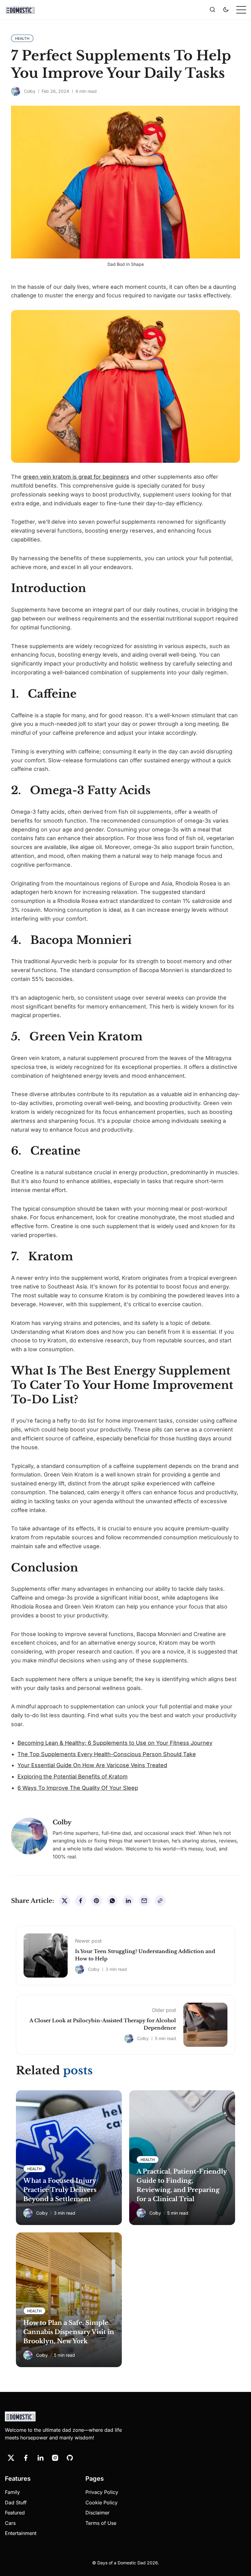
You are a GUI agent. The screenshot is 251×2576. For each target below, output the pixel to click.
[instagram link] (55, 2458)
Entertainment (21, 2533)
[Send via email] (144, 1901)
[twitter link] (11, 2458)
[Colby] (16, 91)
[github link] (70, 2458)
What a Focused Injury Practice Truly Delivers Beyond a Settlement (60, 2190)
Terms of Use (101, 2523)
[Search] (212, 10)
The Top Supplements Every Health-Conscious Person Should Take (107, 1754)
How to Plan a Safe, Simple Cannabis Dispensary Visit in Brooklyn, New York (69, 2332)
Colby (30, 91)
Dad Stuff (16, 2502)
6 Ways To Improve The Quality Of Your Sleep (78, 1788)
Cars (10, 2523)
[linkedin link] (40, 2458)
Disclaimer (97, 2513)
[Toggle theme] (226, 10)
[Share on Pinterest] (96, 1901)
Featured (15, 2513)
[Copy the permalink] (160, 1901)
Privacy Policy (102, 2492)
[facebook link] (26, 2458)
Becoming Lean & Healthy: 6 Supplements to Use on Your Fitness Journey (115, 1743)
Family (12, 2492)
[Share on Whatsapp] (112, 1901)
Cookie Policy (101, 2502)
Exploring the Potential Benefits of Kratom (73, 1776)
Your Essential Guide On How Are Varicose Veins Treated (92, 1765)
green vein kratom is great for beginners (76, 477)
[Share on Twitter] (65, 1901)
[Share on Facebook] (81, 1901)
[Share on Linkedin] (128, 1901)
